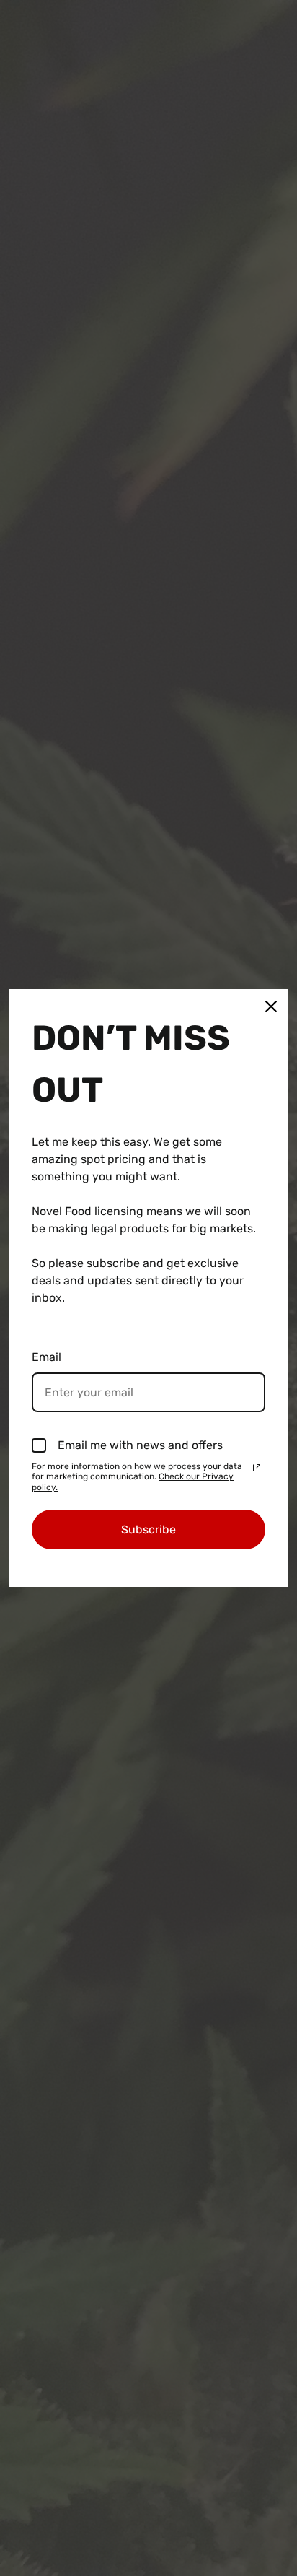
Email (46, 1357)
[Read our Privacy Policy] (257, 1468)
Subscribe (148, 1529)
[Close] (271, 1006)
